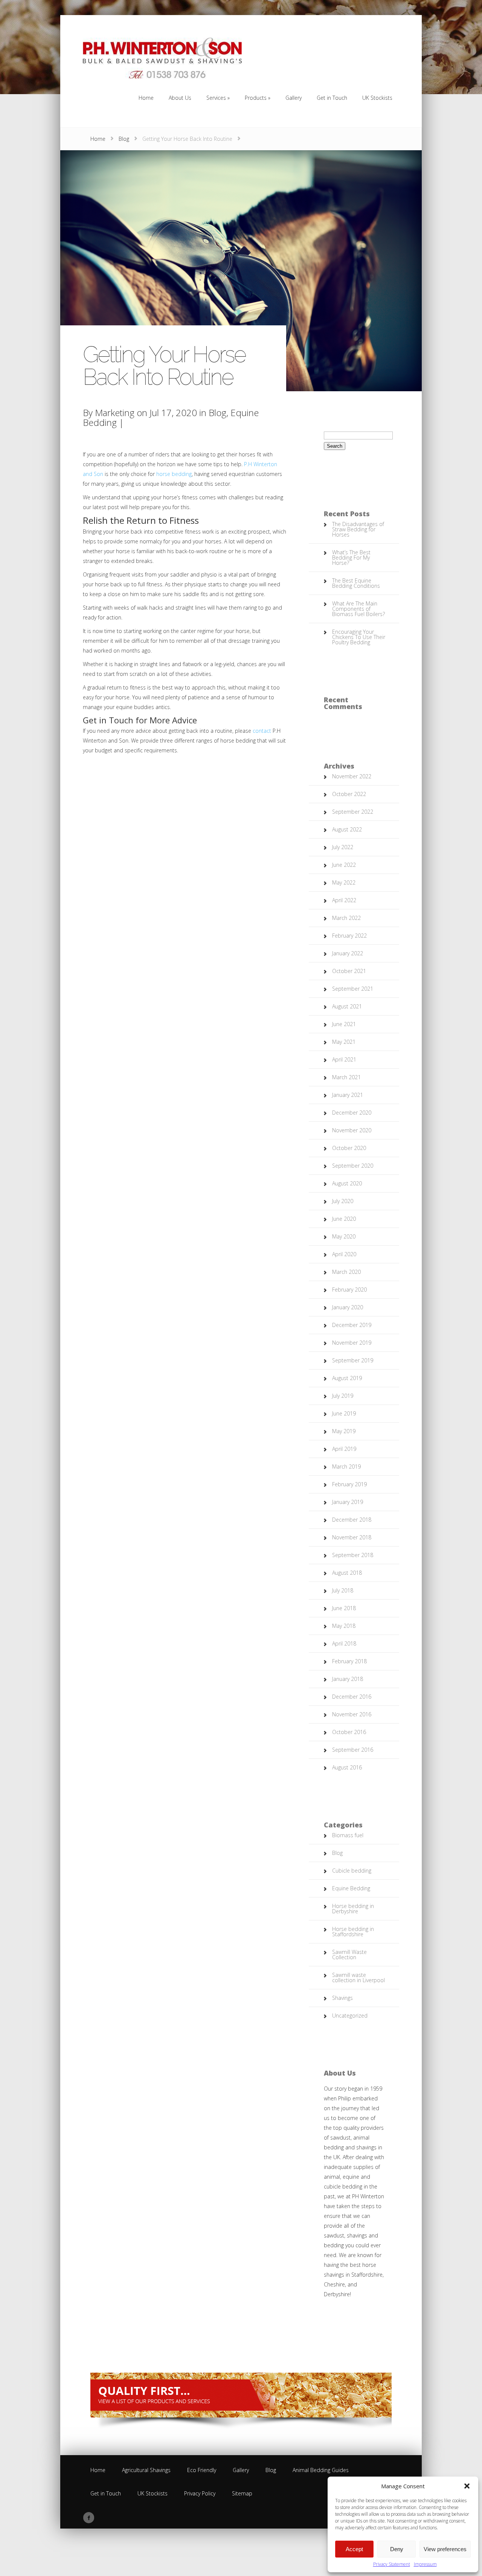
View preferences (445, 2549)
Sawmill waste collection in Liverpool (358, 1977)
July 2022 (343, 847)
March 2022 (346, 918)
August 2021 (347, 1006)
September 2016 (353, 1750)
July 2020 (343, 1201)
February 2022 (349, 936)
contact (262, 731)
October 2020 (349, 1148)
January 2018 (348, 1679)
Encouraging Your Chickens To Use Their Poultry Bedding (359, 637)
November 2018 (352, 1537)
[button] (467, 2486)
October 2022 (349, 794)
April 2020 (344, 1254)
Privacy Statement (392, 2564)
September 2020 (353, 1166)
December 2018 (352, 1520)
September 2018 (353, 1555)
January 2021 (348, 1095)
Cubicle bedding (352, 1871)
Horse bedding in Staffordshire (353, 1932)
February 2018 (349, 1661)
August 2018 (347, 1573)
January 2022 (348, 953)
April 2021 (344, 1059)
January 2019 (348, 1502)
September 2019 (353, 1360)
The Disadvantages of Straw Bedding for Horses (358, 529)
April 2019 (344, 1449)
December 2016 (352, 1697)
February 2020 (349, 1290)
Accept (354, 2549)
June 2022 (344, 865)
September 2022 (353, 812)
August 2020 (347, 1183)
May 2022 (344, 882)
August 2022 (347, 829)
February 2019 (349, 1484)
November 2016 (352, 1714)
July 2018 (343, 1590)
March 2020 (346, 1272)
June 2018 (344, 1608)
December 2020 (352, 1113)
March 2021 (346, 1077)
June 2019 (344, 1413)
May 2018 (344, 1626)
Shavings (342, 1998)
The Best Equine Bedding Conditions (356, 583)
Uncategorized (350, 2016)
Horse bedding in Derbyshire (353, 1909)
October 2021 (349, 971)
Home (98, 139)
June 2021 (344, 1024)
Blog (124, 139)
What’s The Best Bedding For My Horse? (351, 557)
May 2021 (344, 1042)
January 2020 (348, 1307)
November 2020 (352, 1130)
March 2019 (346, 1466)
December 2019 (352, 1325)
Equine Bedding (351, 1888)
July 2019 (343, 1396)
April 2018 (344, 1643)
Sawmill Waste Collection (349, 1954)
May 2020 (344, 1236)
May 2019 (344, 1431)
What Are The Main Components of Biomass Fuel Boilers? (358, 609)
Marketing (115, 413)
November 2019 (352, 1343)
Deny (397, 2549)
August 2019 (347, 1378)
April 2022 (344, 900)
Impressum (425, 2564)
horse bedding (174, 474)
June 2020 (344, 1219)
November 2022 (352, 776)
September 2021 (353, 989)
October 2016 (349, 1732)
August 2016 (347, 1767)
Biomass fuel (348, 1835)
